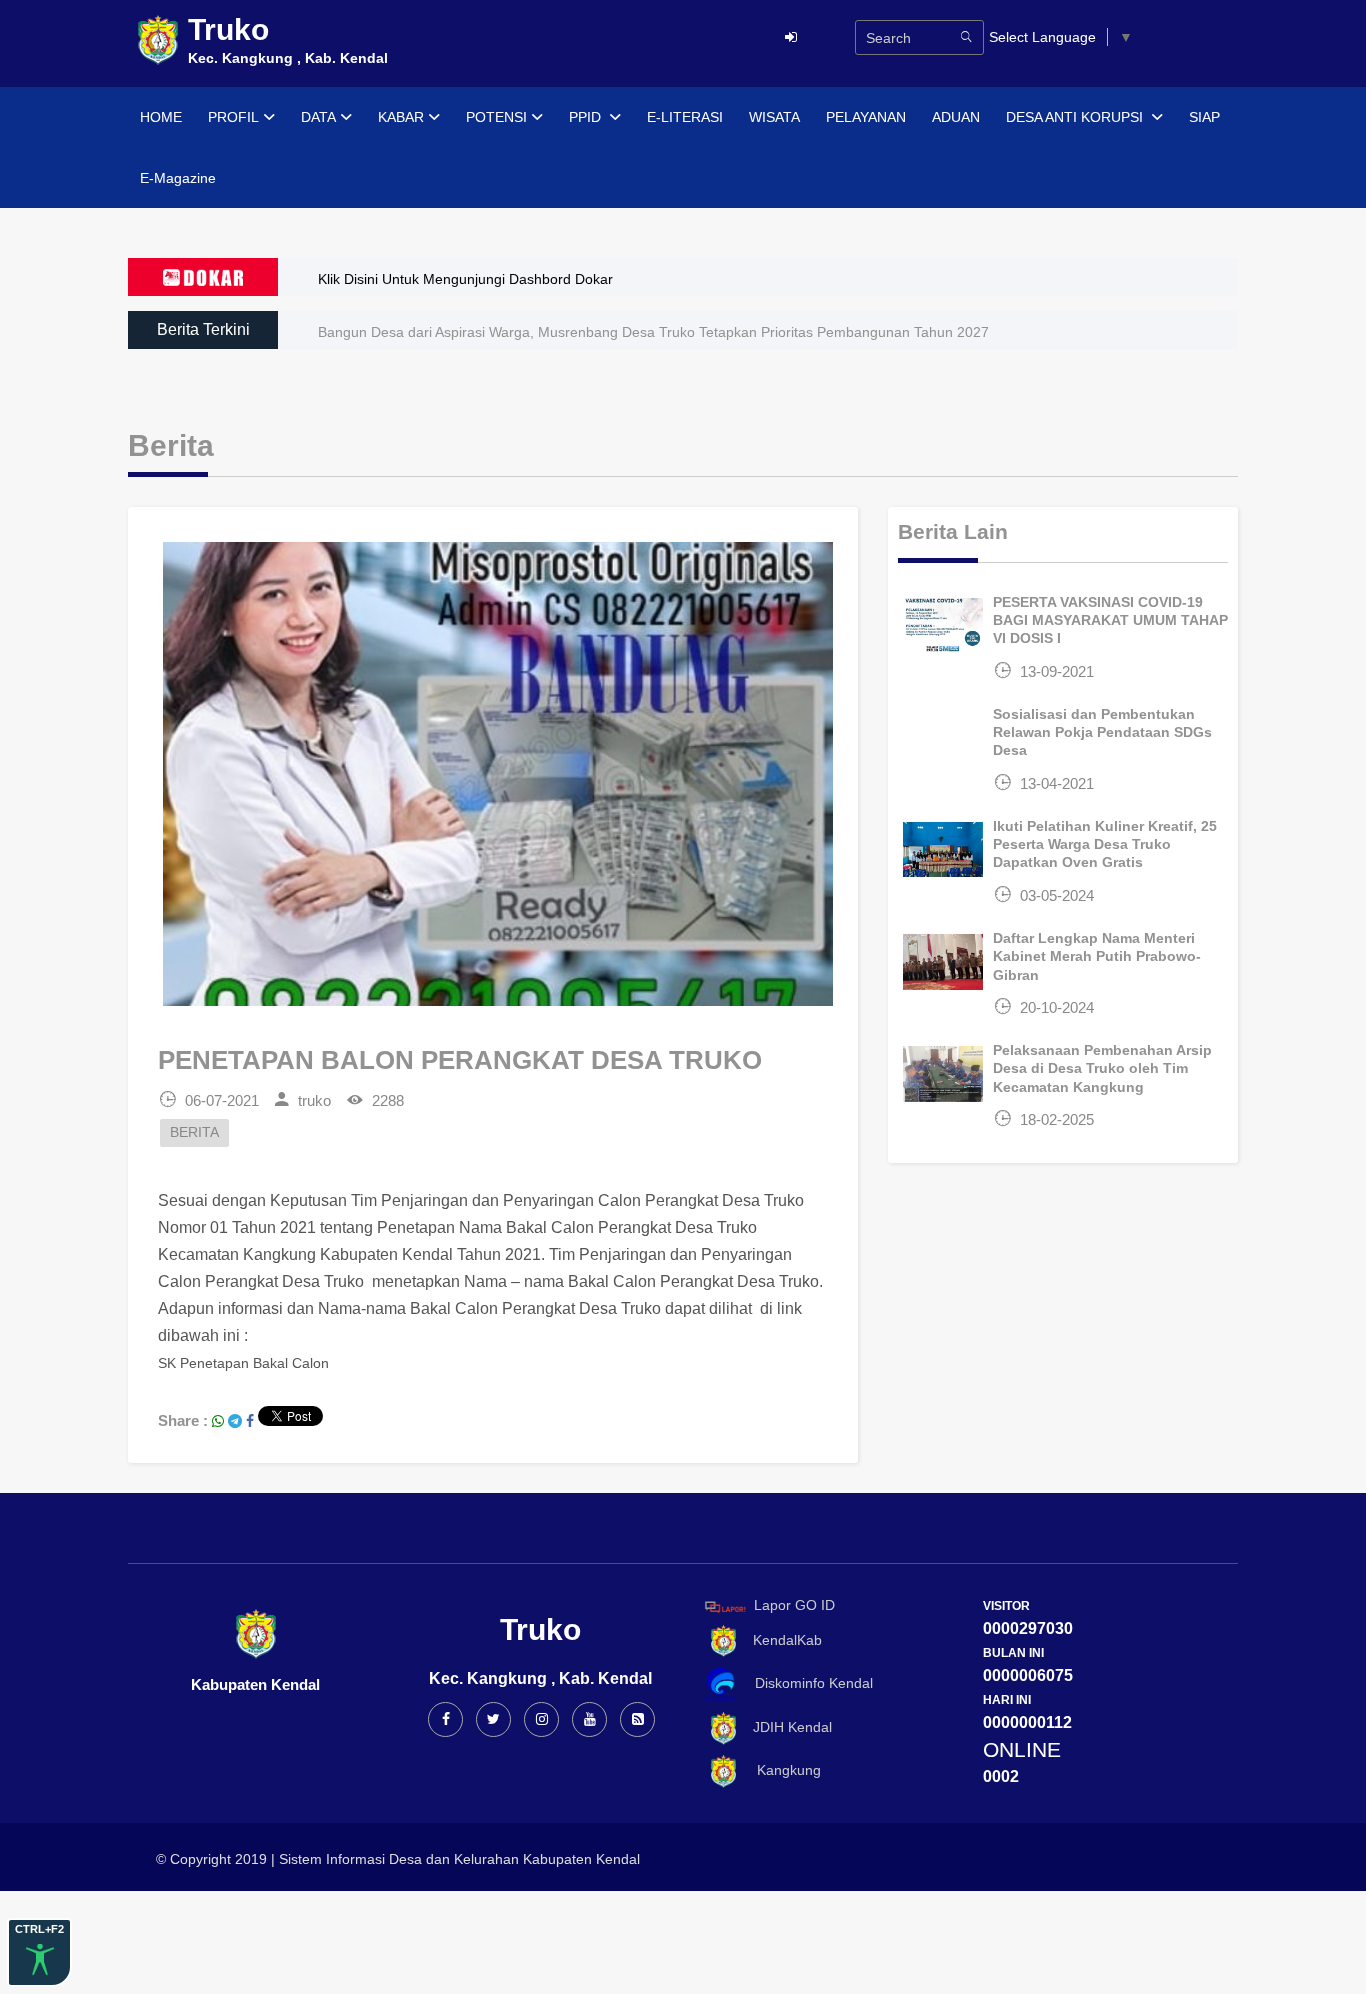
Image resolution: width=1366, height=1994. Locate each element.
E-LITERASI (685, 117)
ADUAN (956, 117)
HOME (161, 117)
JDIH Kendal (786, 1727)
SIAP (1204, 117)
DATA (318, 117)
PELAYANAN (866, 117)
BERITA (194, 1132)
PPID (587, 117)
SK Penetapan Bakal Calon (243, 1363)
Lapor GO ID (794, 1606)
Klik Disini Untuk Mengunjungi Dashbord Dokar (465, 279)
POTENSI (496, 117)
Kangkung (781, 1770)
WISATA (774, 117)
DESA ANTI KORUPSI (1076, 117)
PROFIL (233, 117)
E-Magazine (178, 178)
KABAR (401, 117)
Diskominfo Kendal (808, 1684)
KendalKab (781, 1640)
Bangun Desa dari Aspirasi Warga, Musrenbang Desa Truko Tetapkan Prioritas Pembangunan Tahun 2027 (653, 332)
